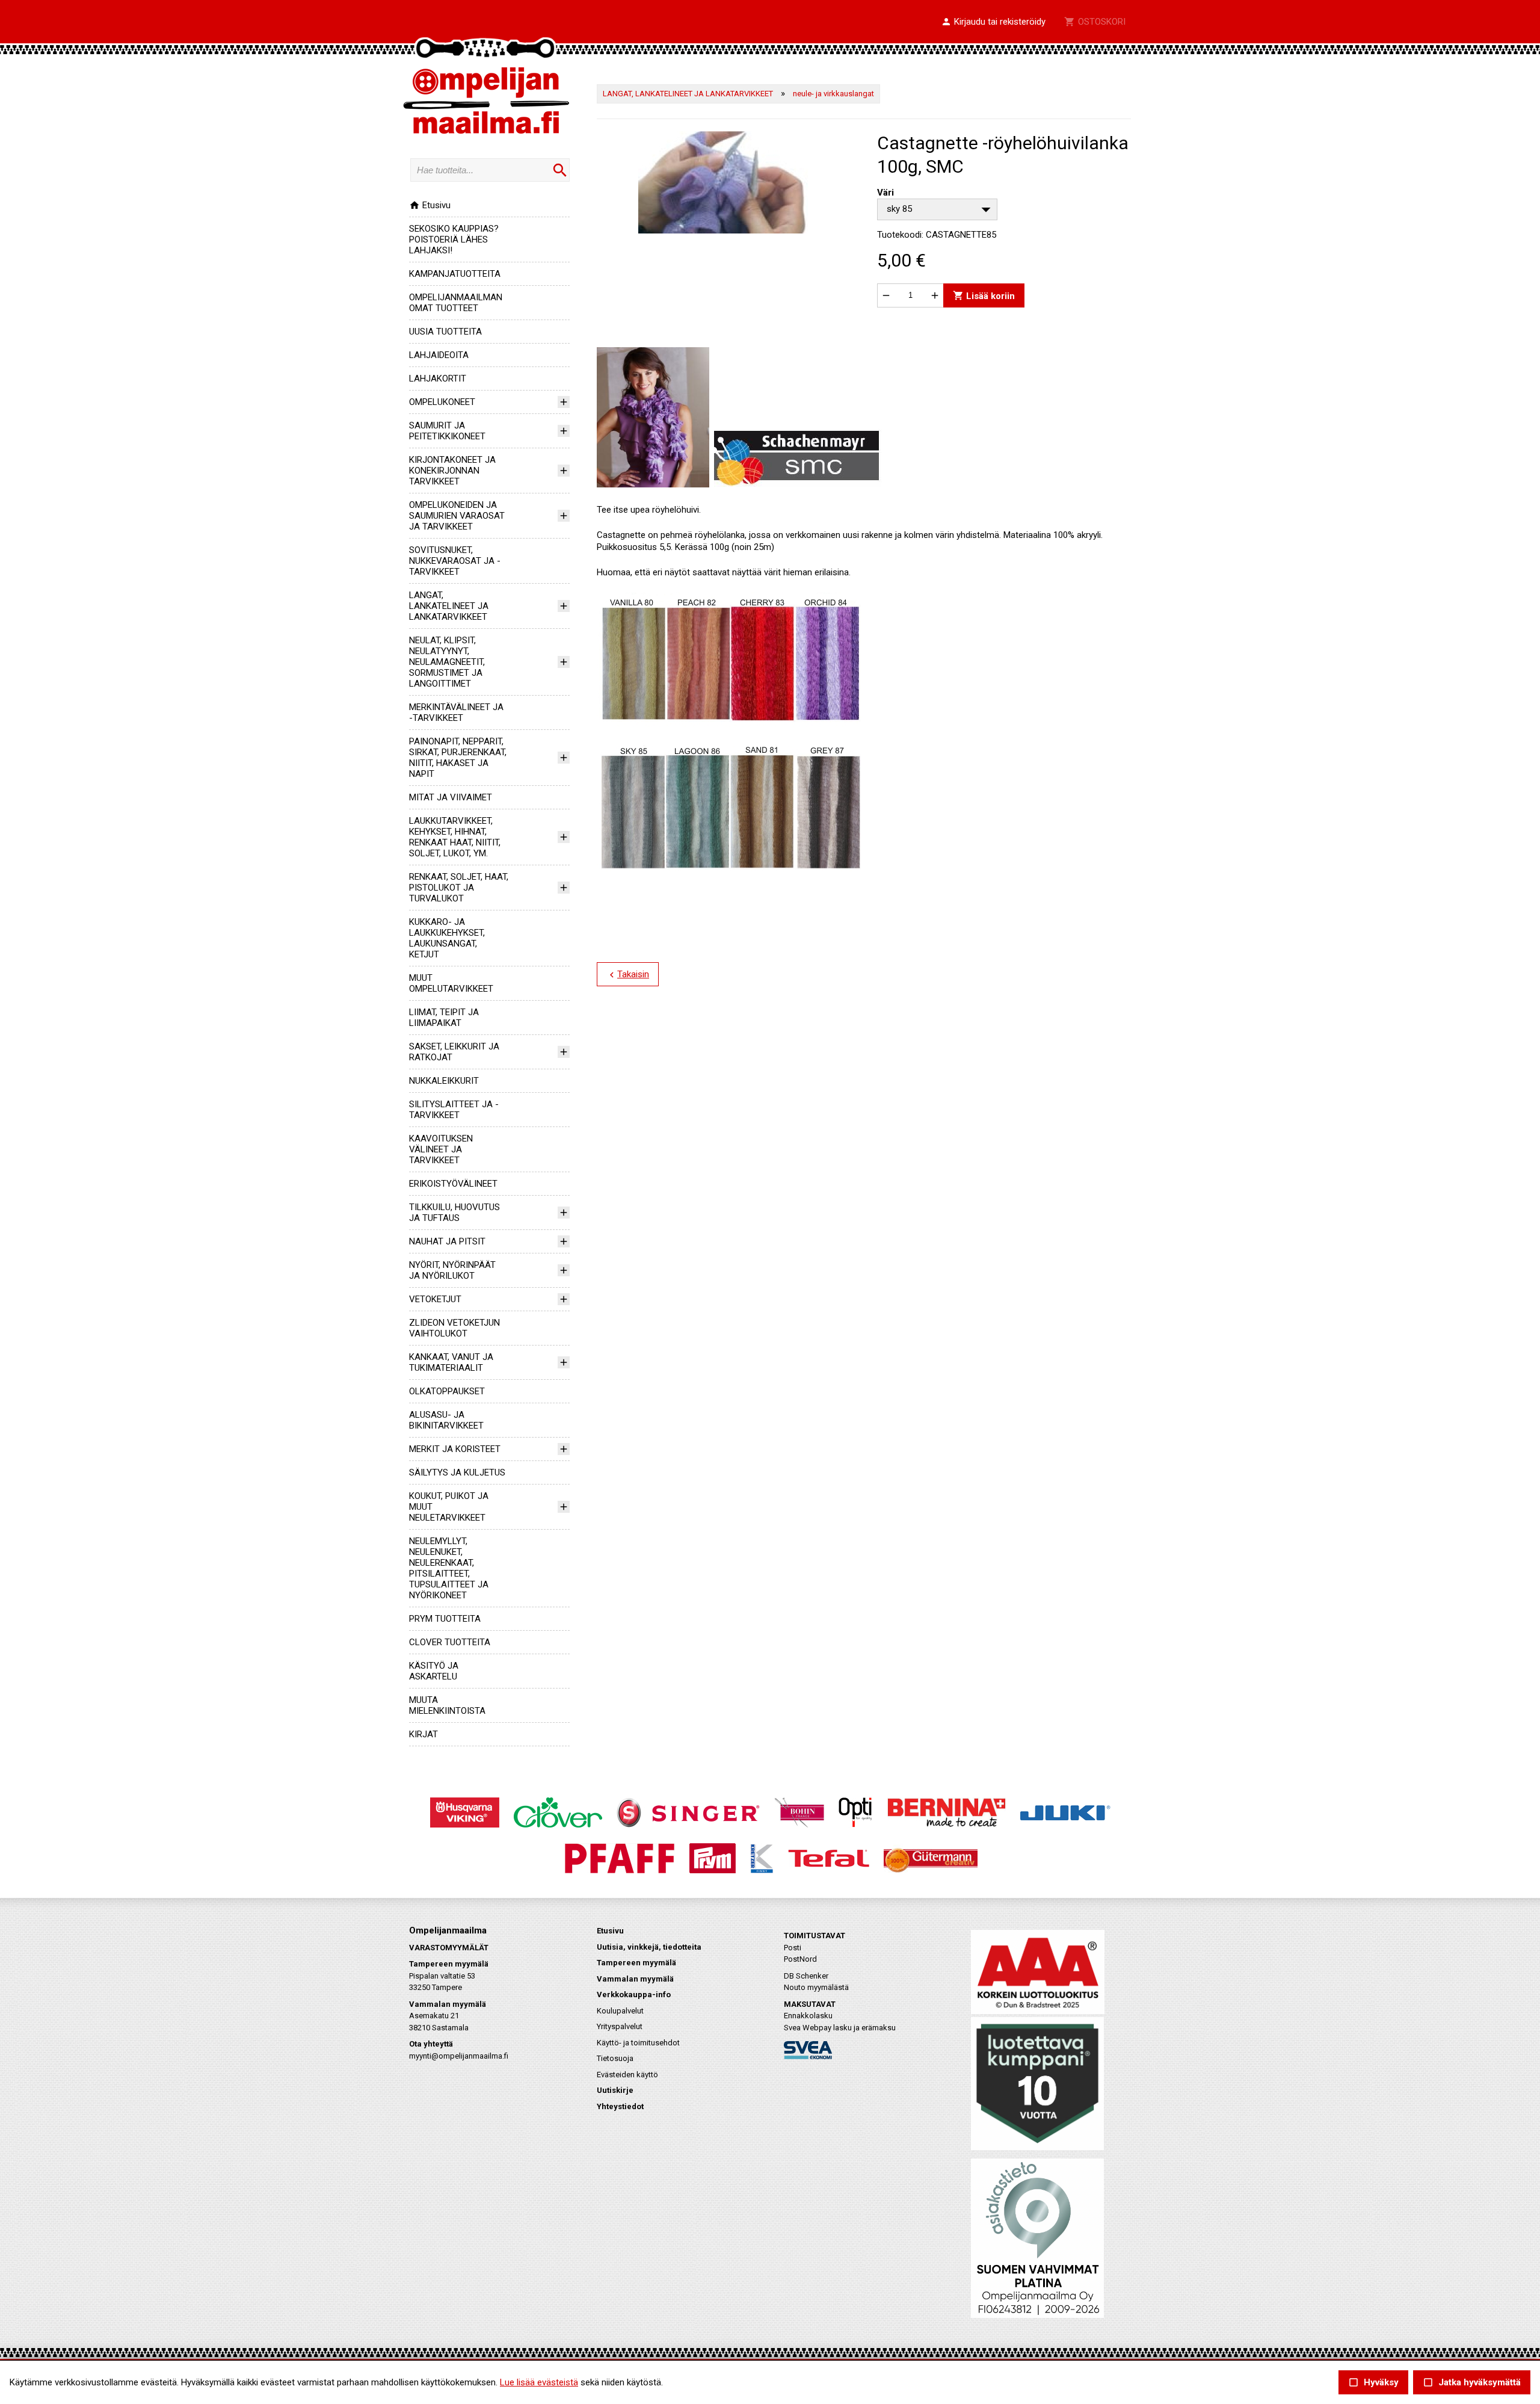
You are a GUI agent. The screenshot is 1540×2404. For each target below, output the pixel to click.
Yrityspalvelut (620, 2026)
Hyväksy (1373, 2383)
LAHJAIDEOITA (439, 355)
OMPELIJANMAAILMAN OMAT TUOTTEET (456, 303)
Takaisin (628, 975)
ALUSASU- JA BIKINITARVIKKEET (446, 1420)
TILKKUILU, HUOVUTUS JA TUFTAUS (454, 1213)
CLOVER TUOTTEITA (450, 1642)
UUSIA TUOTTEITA (445, 332)
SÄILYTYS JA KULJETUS (457, 1472)
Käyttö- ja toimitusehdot (638, 2043)
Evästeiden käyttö (627, 2075)
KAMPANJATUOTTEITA (455, 274)
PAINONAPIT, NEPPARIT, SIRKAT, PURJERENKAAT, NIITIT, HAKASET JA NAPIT (458, 758)
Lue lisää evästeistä (539, 2382)
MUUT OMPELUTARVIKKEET (451, 983)
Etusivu (430, 205)
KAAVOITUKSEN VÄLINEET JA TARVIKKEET (441, 1149)
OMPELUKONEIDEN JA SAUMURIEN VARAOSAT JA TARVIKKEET (457, 516)
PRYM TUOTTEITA (445, 1619)
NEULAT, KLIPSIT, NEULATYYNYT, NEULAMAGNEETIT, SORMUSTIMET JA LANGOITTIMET (447, 662)
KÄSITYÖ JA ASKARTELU (434, 1671)
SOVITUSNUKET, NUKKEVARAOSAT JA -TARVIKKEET (455, 561)
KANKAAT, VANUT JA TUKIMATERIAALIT (451, 1362)
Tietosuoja (615, 2058)
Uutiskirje (615, 2090)
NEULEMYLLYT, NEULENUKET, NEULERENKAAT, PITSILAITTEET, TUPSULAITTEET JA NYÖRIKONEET (449, 1568)
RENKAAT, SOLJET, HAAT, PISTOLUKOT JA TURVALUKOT (459, 888)
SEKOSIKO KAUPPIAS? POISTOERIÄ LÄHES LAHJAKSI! (454, 239)
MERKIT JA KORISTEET (455, 1449)
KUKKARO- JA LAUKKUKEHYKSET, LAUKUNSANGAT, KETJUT (447, 938)
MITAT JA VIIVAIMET (451, 797)
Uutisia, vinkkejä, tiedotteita (649, 1947)
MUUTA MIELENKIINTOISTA (447, 1705)
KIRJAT (423, 1734)
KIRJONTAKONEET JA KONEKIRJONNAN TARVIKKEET (452, 471)
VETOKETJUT (435, 1299)
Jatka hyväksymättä (1472, 2383)
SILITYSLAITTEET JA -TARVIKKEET (454, 1110)
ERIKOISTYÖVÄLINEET (453, 1184)
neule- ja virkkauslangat (833, 94)
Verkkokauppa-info (634, 1995)
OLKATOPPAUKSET (447, 1391)
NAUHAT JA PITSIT (447, 1241)
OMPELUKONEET (442, 402)
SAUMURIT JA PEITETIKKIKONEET (447, 431)
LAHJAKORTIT (438, 379)
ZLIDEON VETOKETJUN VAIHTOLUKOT (454, 1328)
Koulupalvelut (620, 2011)
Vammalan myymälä (635, 1979)
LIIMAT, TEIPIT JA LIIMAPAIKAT (444, 1018)
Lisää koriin (984, 295)
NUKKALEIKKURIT (444, 1081)
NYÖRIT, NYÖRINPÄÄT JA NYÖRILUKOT (452, 1270)
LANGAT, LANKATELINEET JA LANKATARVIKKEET (449, 606)
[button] (993, 22)
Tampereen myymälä (636, 1963)
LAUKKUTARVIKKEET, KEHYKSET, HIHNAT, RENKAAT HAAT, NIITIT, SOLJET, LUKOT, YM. (455, 837)
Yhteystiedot (620, 2106)
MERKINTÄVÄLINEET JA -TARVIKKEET (456, 712)
